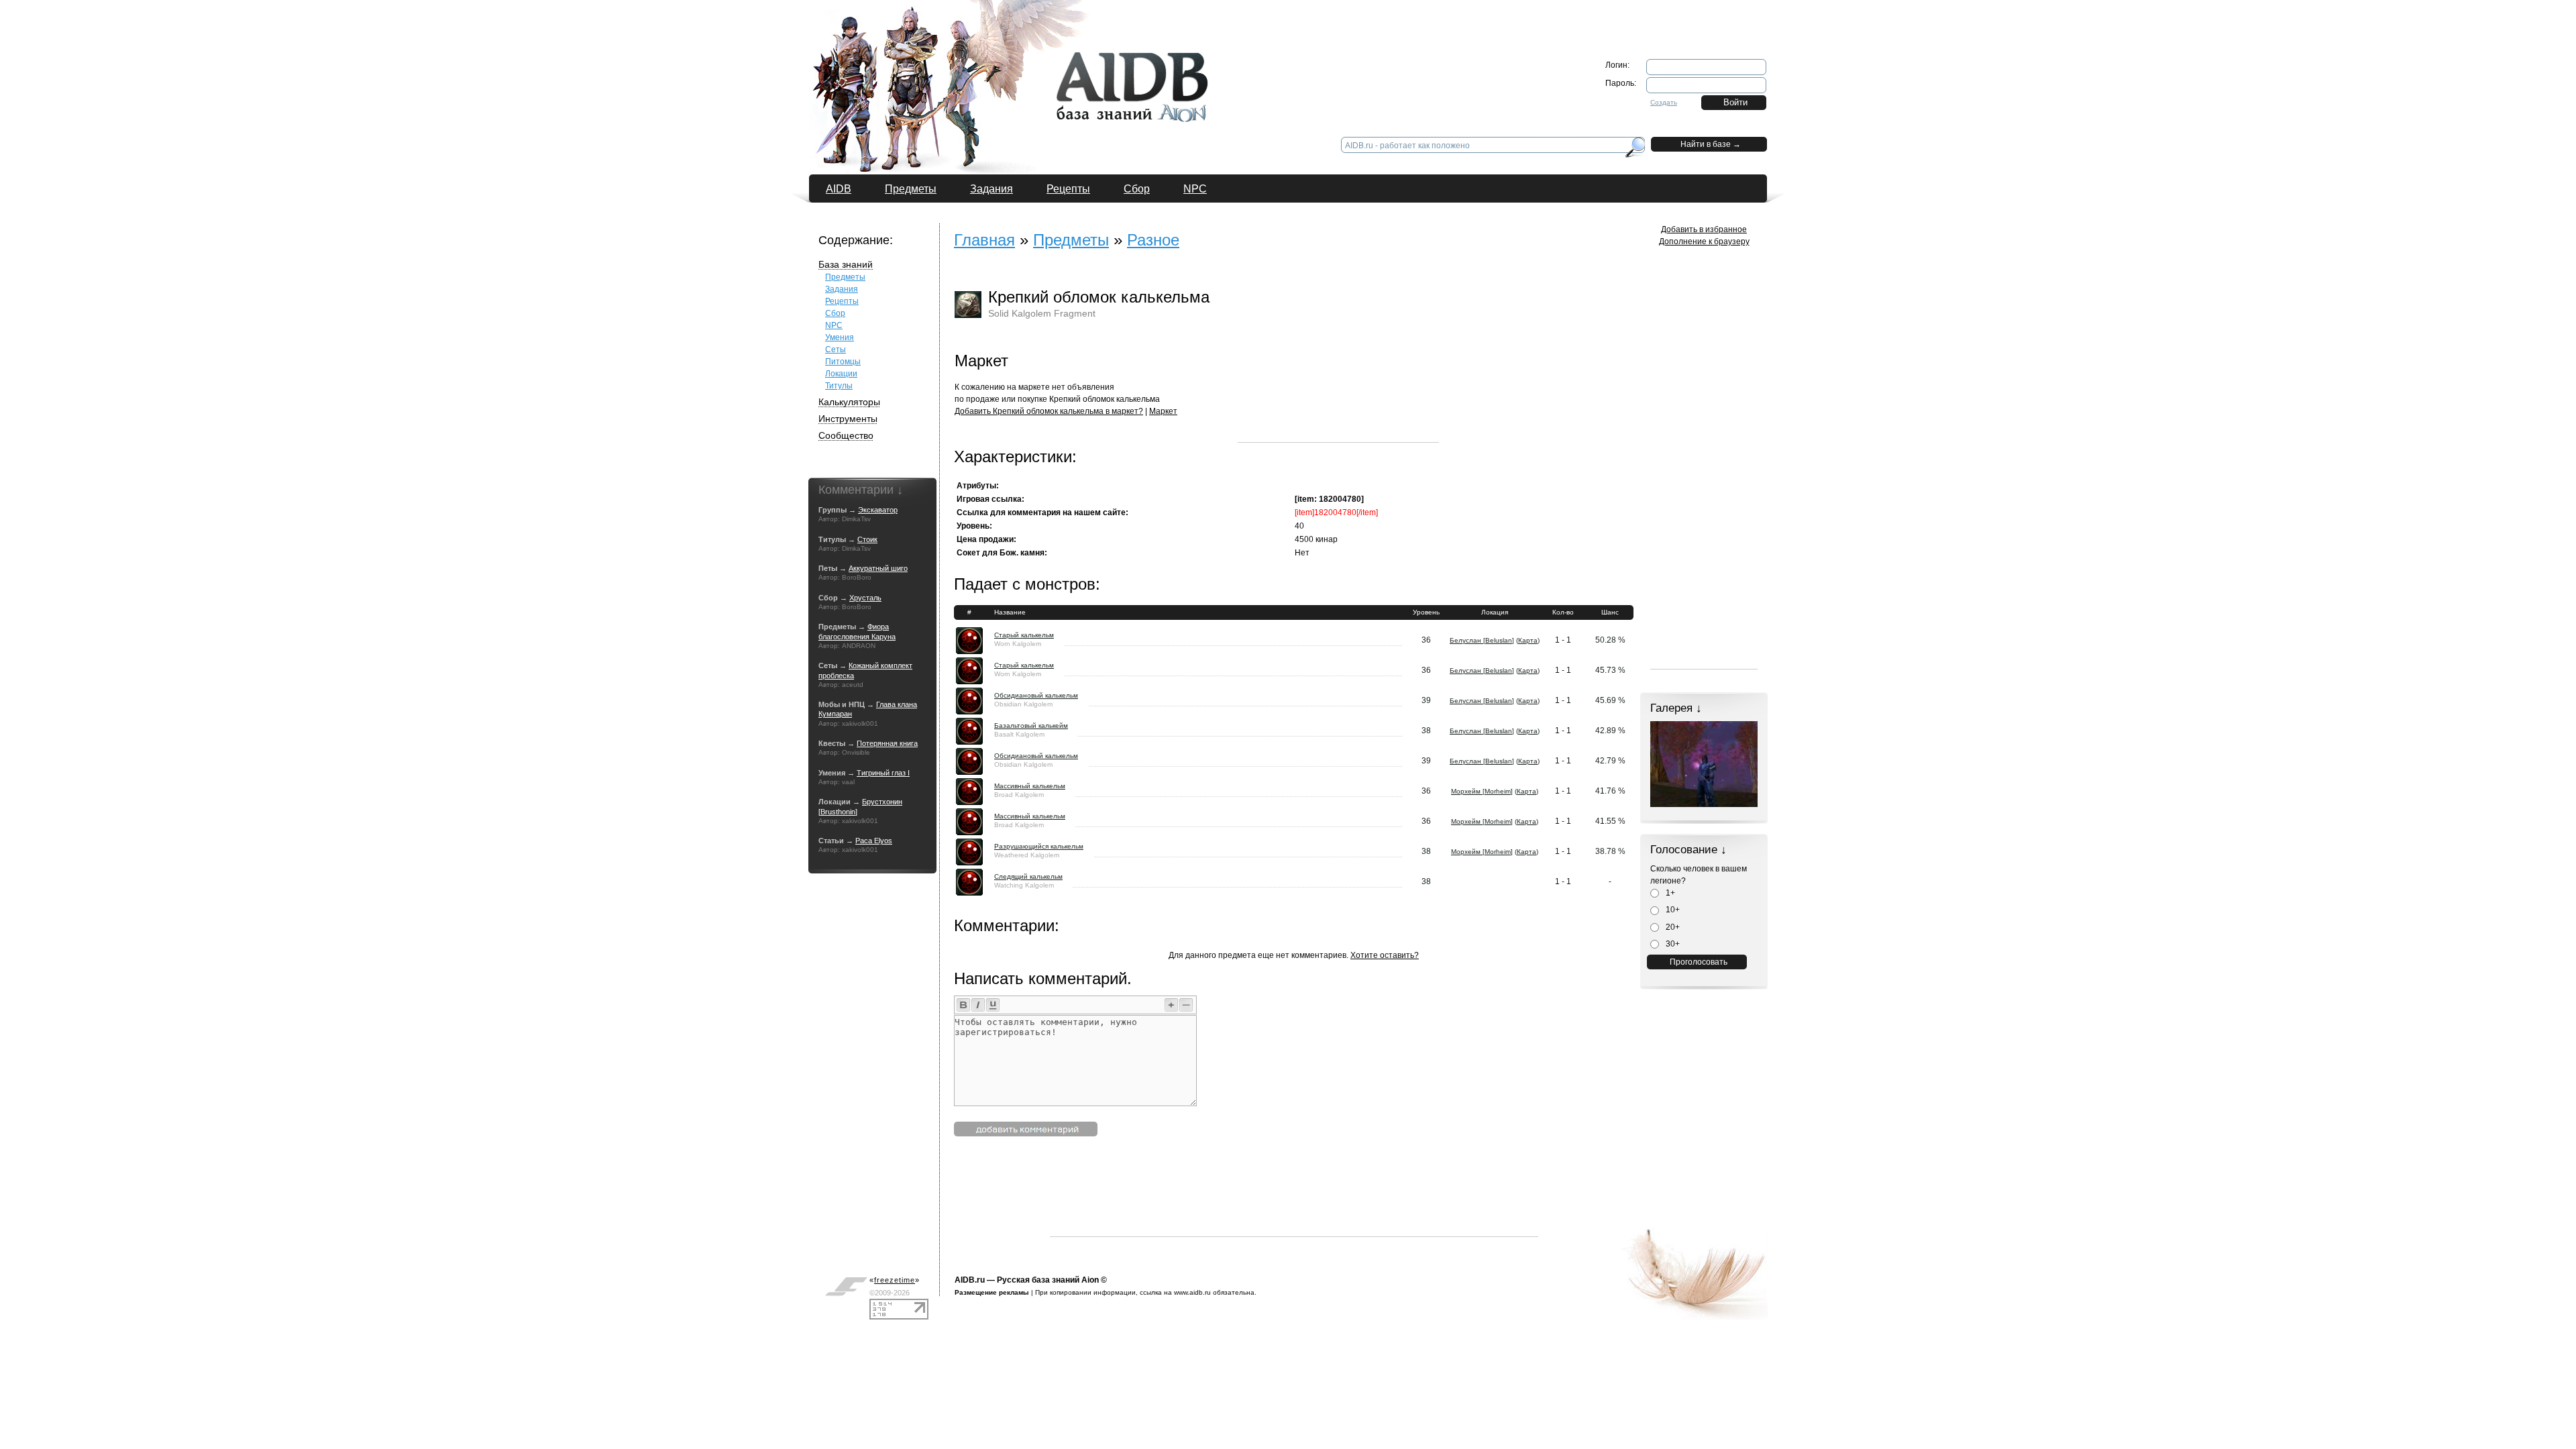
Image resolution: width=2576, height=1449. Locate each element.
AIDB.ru (970, 1280)
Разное (1153, 240)
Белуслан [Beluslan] (1482, 640)
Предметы (911, 189)
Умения (840, 337)
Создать (1664, 102)
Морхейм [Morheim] (1482, 791)
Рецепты (1068, 189)
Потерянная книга (887, 743)
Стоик (867, 539)
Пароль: (1621, 83)
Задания (991, 189)
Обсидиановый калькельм (1036, 695)
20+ (1672, 927)
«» (895, 1280)
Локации (841, 374)
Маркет (1163, 411)
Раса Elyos (874, 841)
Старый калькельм (1024, 635)
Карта (1528, 640)
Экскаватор (878, 510)
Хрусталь (865, 598)
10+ (1672, 910)
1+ (1669, 893)
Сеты (836, 350)
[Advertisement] (1338, 358)
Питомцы (843, 362)
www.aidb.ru (1192, 1292)
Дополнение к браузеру (1704, 241)
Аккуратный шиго (878, 568)
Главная (984, 240)
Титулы (839, 386)
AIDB (839, 189)
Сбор (1137, 189)
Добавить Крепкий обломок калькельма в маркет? (1049, 411)
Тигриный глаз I (883, 773)
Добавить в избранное (1704, 229)
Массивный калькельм (1030, 786)
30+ (1672, 944)
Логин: (1617, 65)
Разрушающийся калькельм (1039, 846)
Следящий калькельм (1028, 876)
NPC (1195, 189)
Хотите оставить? (1385, 955)
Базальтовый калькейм (1031, 726)
